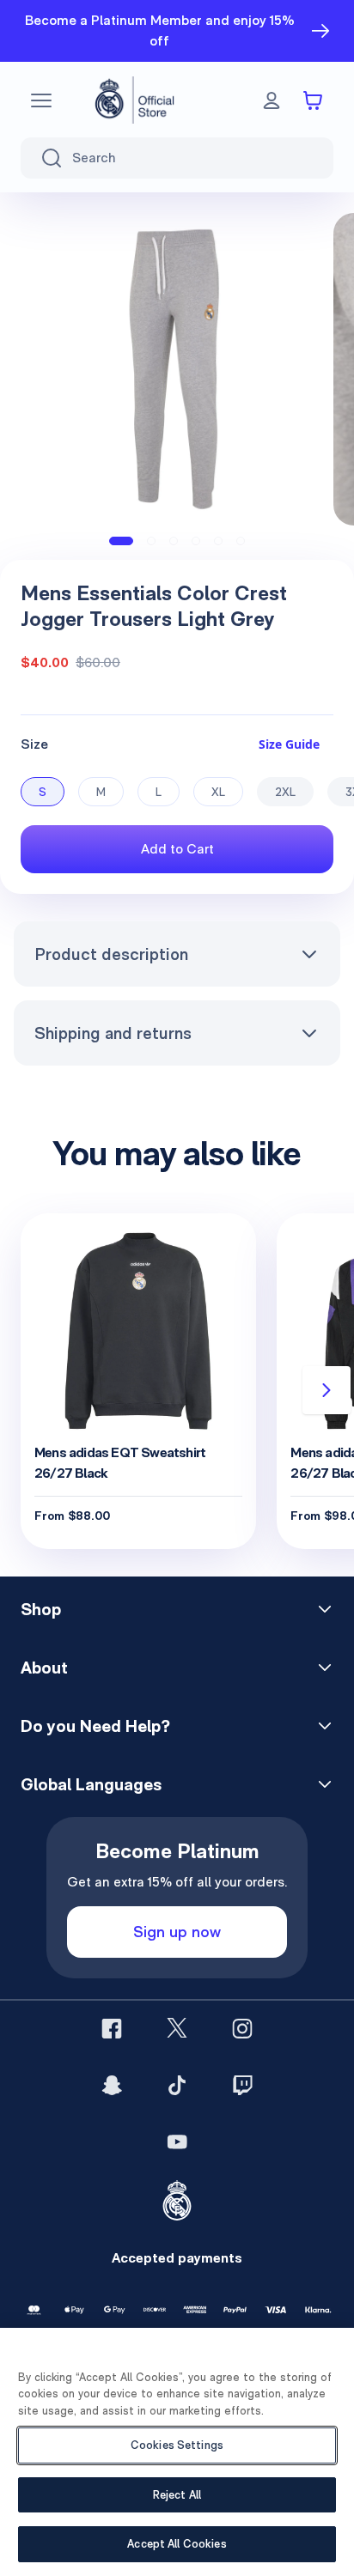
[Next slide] (327, 1390)
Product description (111, 954)
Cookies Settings (177, 2445)
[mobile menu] (41, 100)
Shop (41, 1609)
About (44, 1668)
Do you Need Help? (95, 1726)
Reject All (177, 2495)
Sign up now (177, 1932)
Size (34, 744)
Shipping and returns (113, 1033)
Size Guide (289, 744)
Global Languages (91, 1784)
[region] (177, 2452)
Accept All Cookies (177, 2544)
